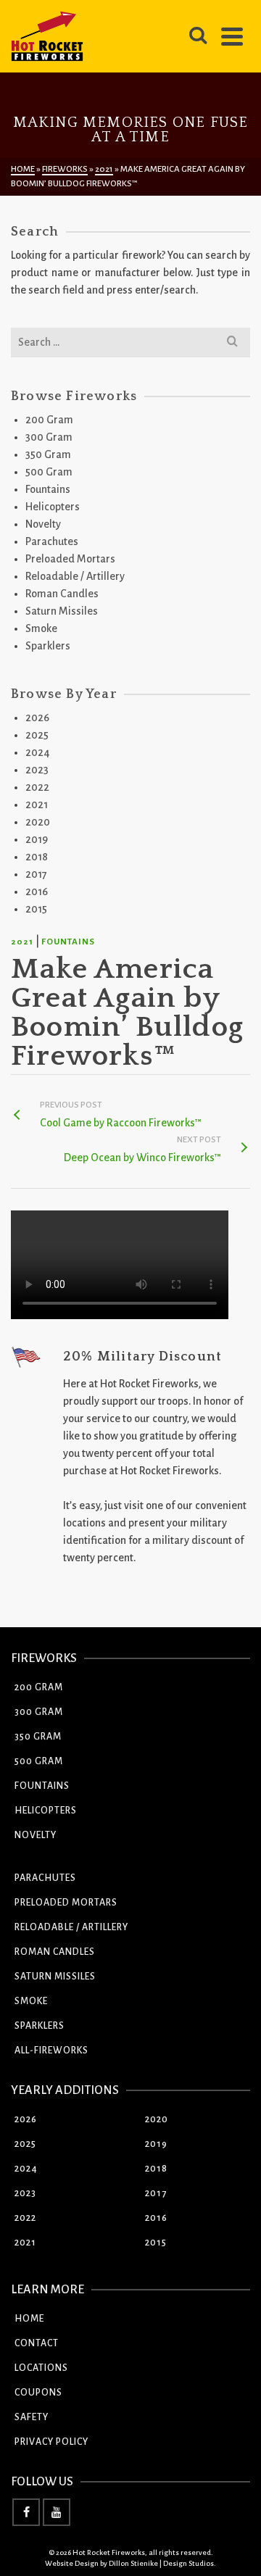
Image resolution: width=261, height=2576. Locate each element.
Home (29, 2319)
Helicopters (53, 507)
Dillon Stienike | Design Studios (161, 2563)
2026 (37, 718)
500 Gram (49, 472)
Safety (32, 2417)
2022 (37, 787)
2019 (37, 839)
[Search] (198, 36)
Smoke (41, 628)
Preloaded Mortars (70, 559)
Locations (41, 2368)
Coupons (38, 2393)
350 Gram (48, 454)
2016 (37, 892)
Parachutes (52, 541)
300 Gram (49, 437)
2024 (38, 752)
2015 (36, 909)
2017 (36, 874)
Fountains (68, 942)
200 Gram (49, 420)
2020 (38, 822)
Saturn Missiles (62, 611)
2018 (37, 857)
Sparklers (48, 646)
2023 (37, 770)
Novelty (43, 524)
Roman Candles (62, 594)
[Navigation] (232, 36)
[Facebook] (26, 2512)
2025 (37, 735)
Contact (37, 2343)
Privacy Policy (51, 2442)
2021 (22, 942)
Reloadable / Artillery (75, 576)
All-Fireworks (51, 2051)
